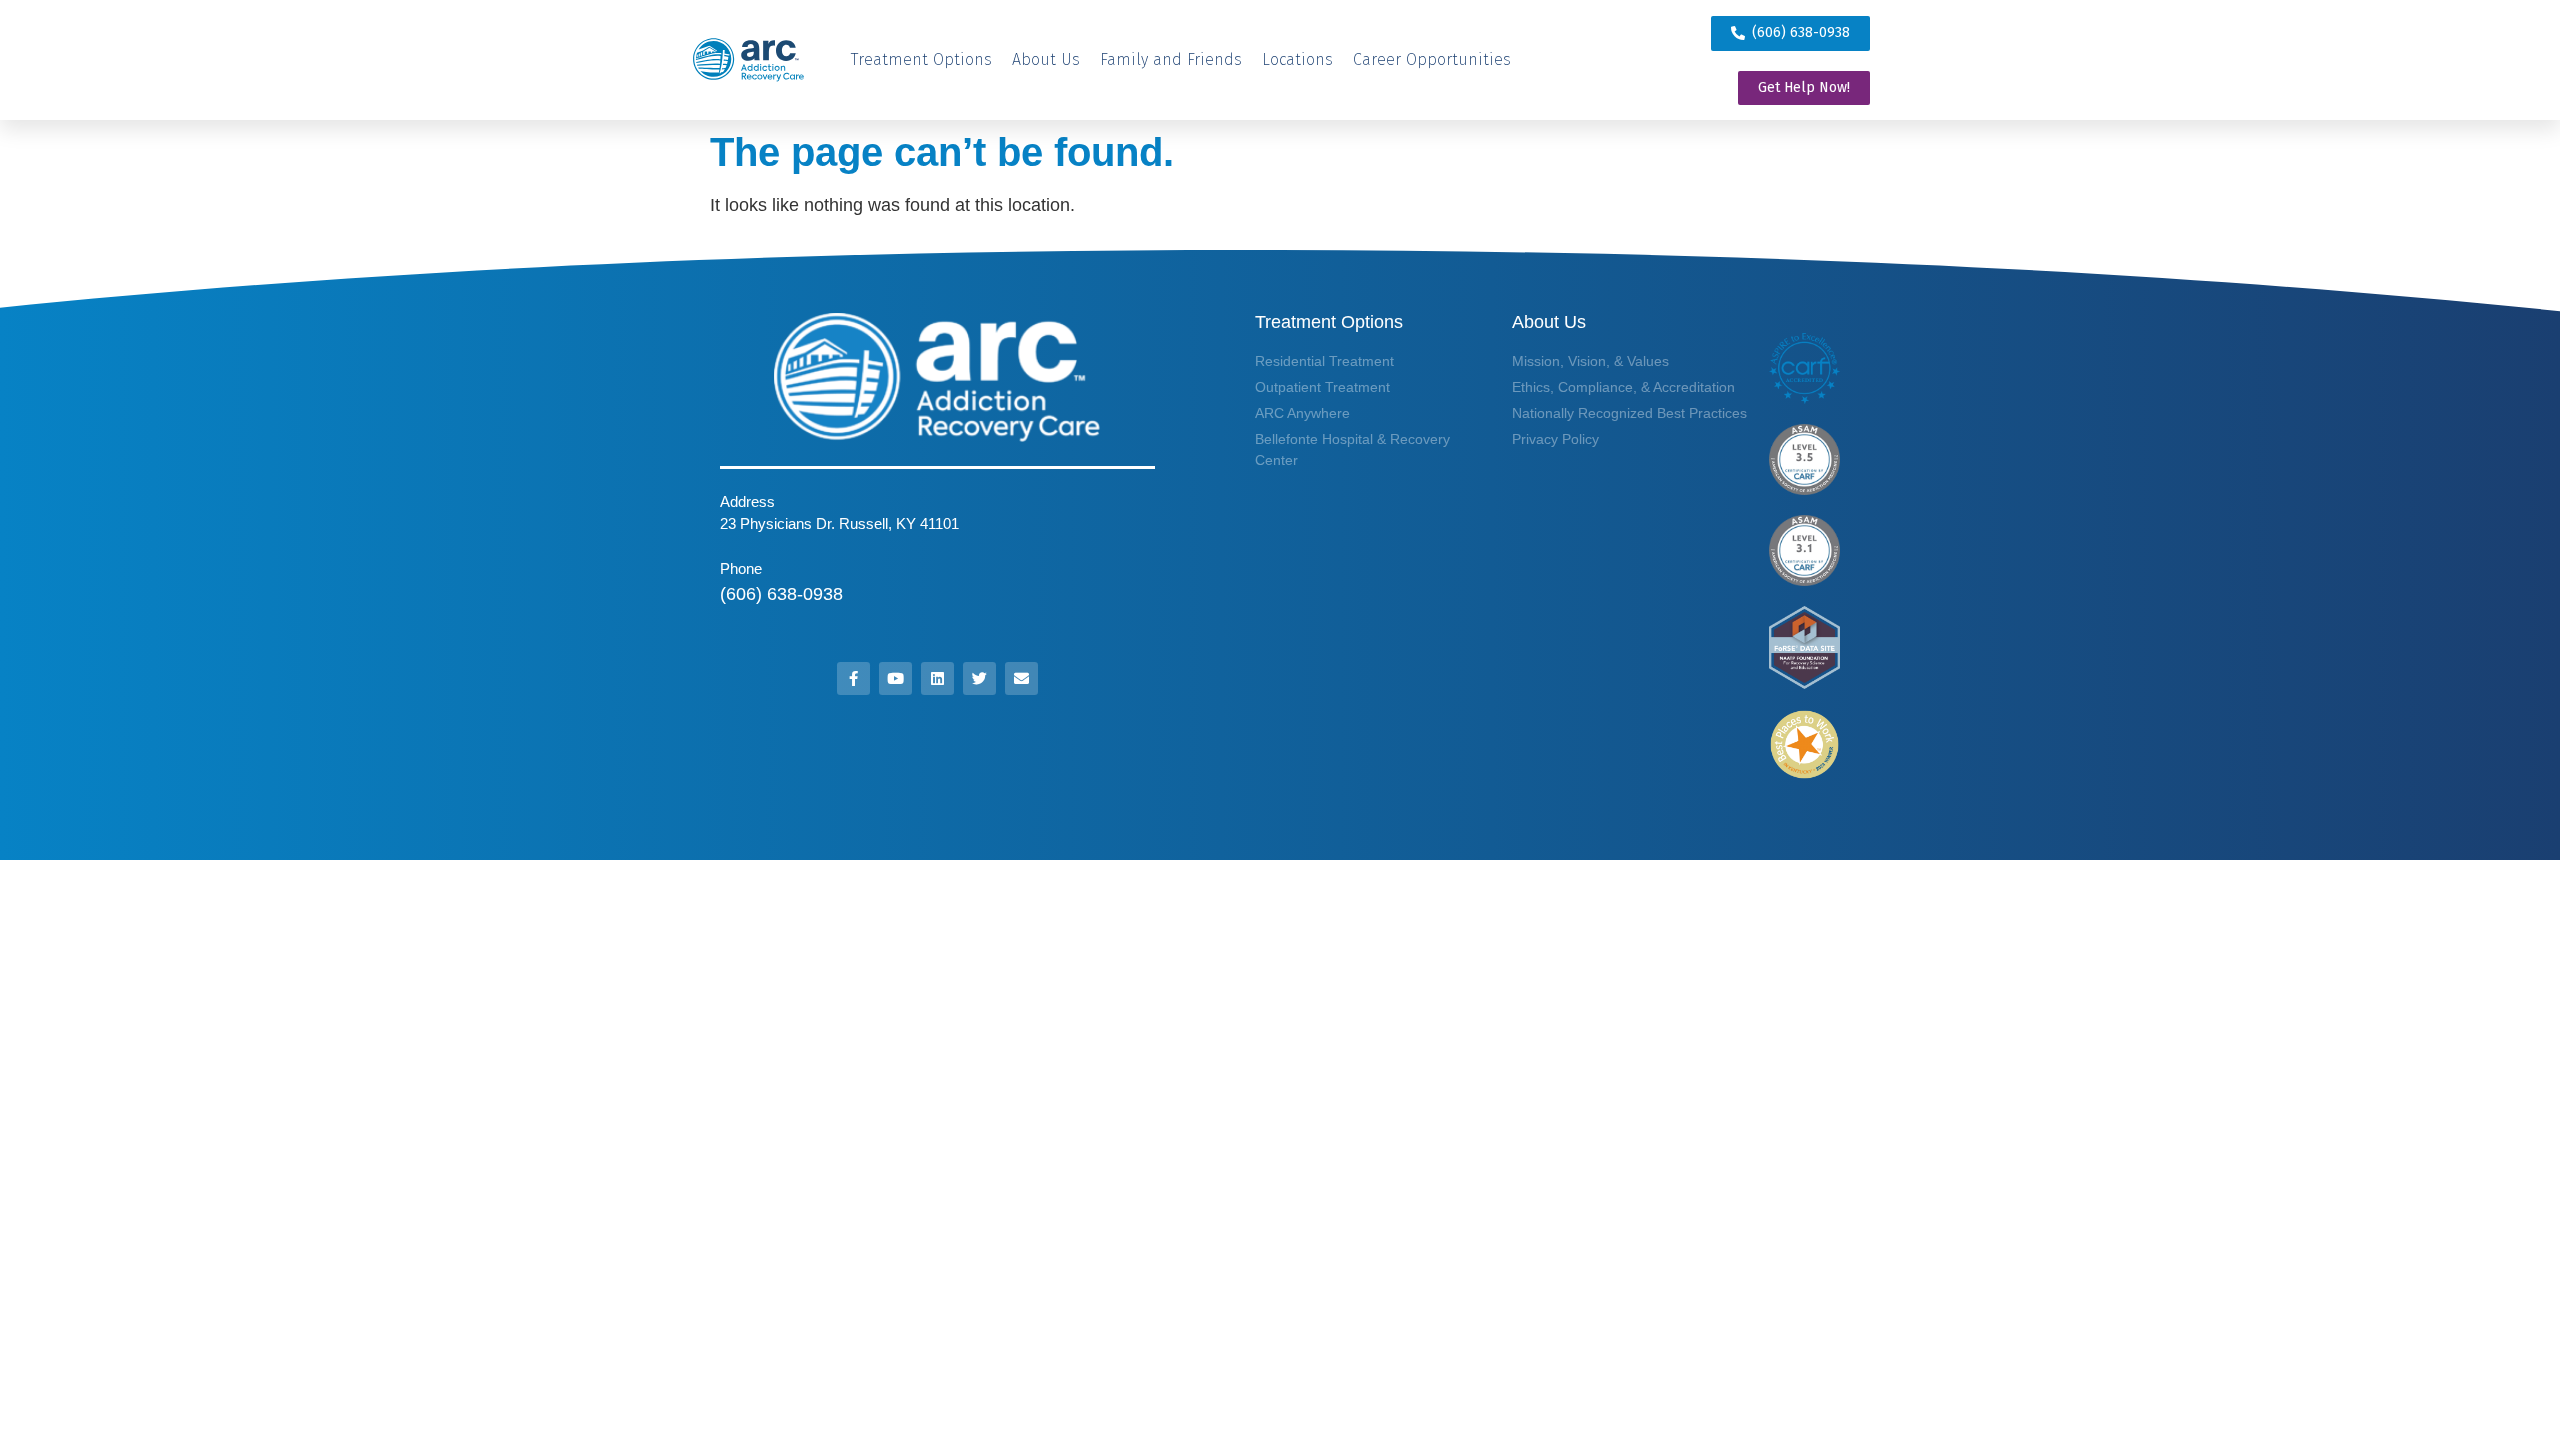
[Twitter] (979, 678)
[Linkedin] (937, 678)
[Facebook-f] (853, 678)
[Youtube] (895, 678)
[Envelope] (1021, 678)
